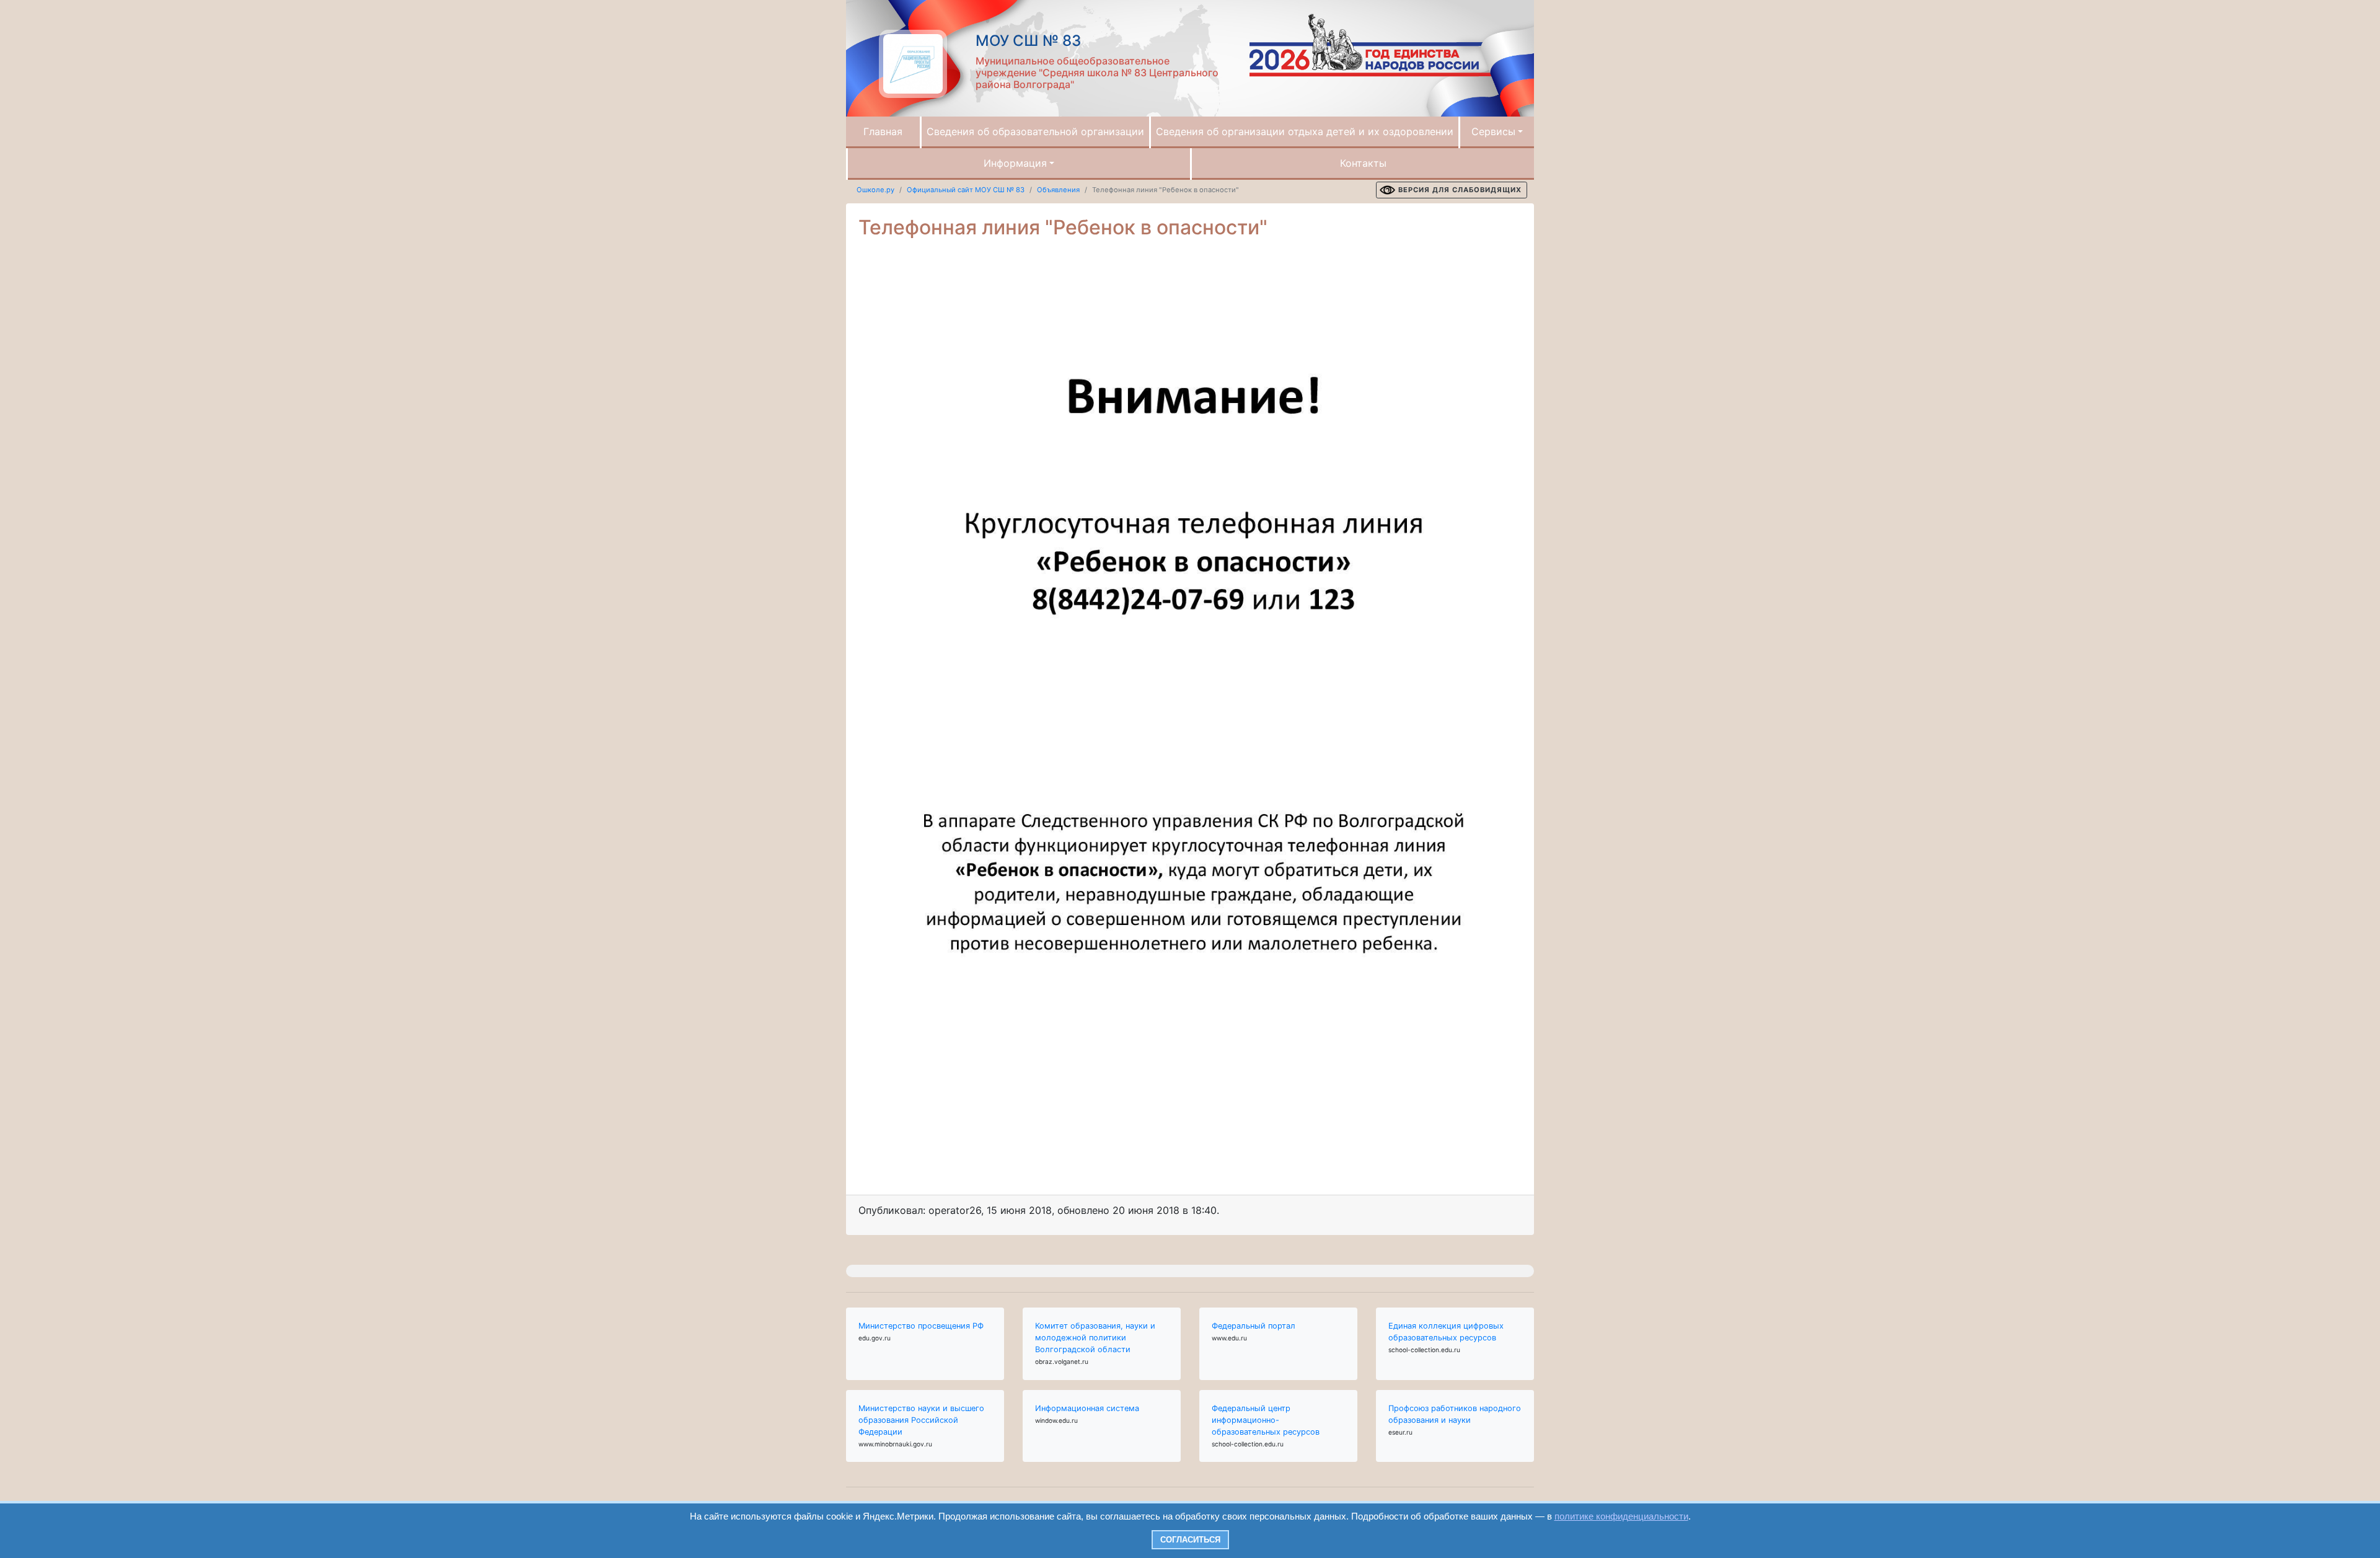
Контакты (1363, 163)
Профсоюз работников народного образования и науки (1455, 1414)
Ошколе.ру (875, 190)
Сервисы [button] (1493, 131)
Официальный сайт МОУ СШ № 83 (966, 190)
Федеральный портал (1254, 1326)
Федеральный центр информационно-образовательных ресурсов (1266, 1420)
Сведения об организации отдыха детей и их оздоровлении (1305, 131)
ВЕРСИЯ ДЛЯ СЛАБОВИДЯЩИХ (1460, 190)
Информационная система (1087, 1408)
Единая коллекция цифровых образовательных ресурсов (1446, 1332)
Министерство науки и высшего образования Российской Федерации (921, 1420)
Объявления (1058, 190)
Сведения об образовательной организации (1035, 131)
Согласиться (1190, 1540)
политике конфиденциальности (1621, 1516)
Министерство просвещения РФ (921, 1326)
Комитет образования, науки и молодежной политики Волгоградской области (1095, 1338)
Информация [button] (1015, 163)
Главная (883, 131)
